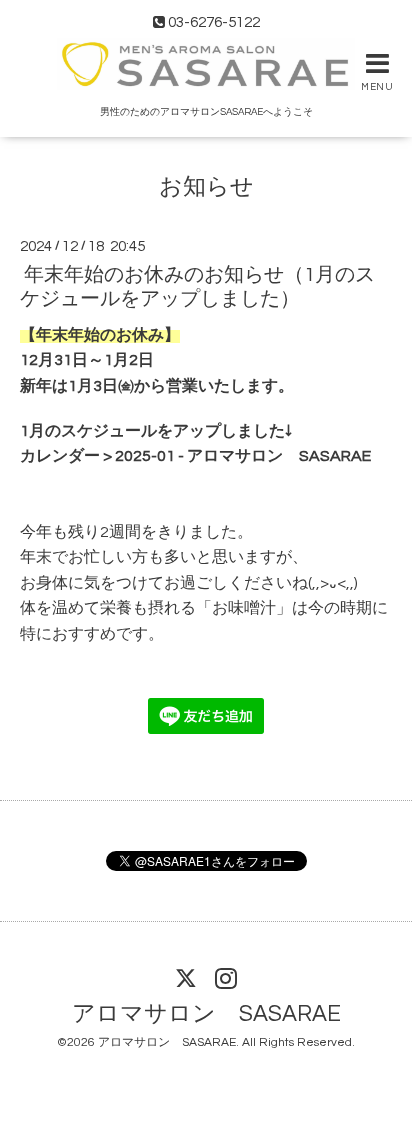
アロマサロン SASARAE (206, 1014)
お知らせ (206, 187)
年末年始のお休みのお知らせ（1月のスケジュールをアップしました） (197, 286)
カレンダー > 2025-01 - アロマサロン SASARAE (195, 456)
